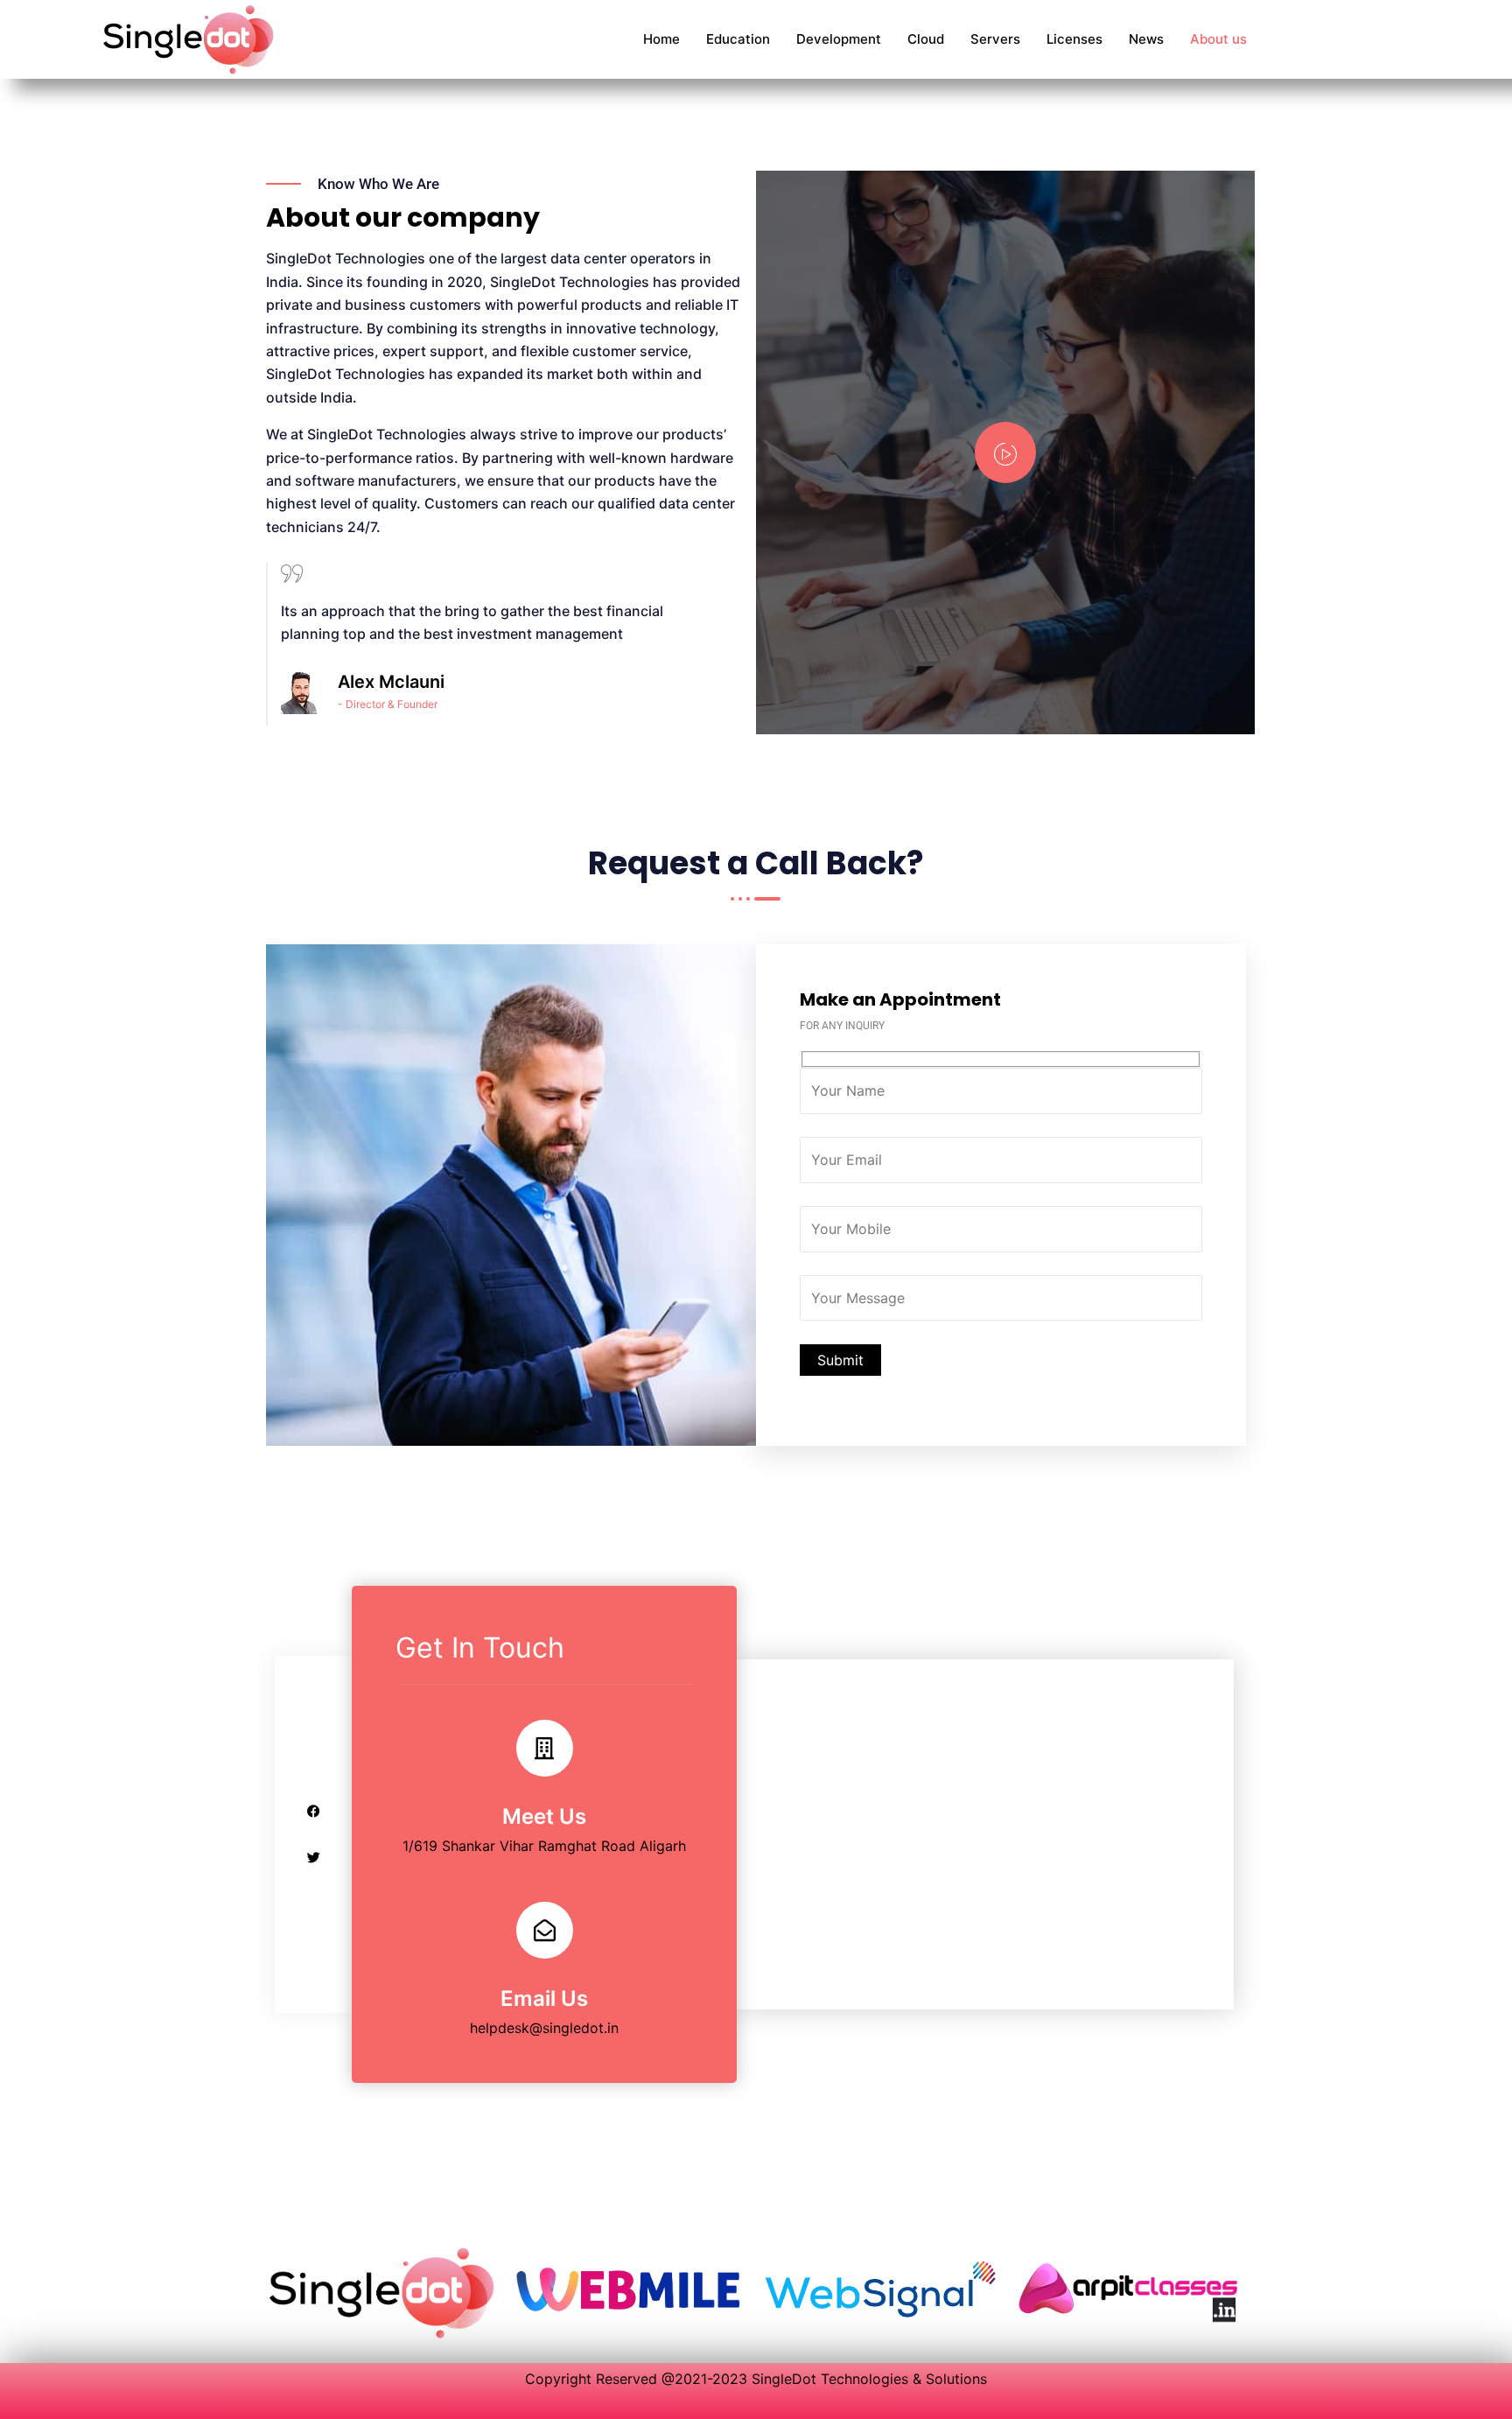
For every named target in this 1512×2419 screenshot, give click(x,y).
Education (738, 39)
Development (839, 39)
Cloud (926, 39)
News (1146, 39)
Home (661, 39)
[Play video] (1005, 452)
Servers (995, 39)
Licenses (1074, 39)
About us (1218, 39)
